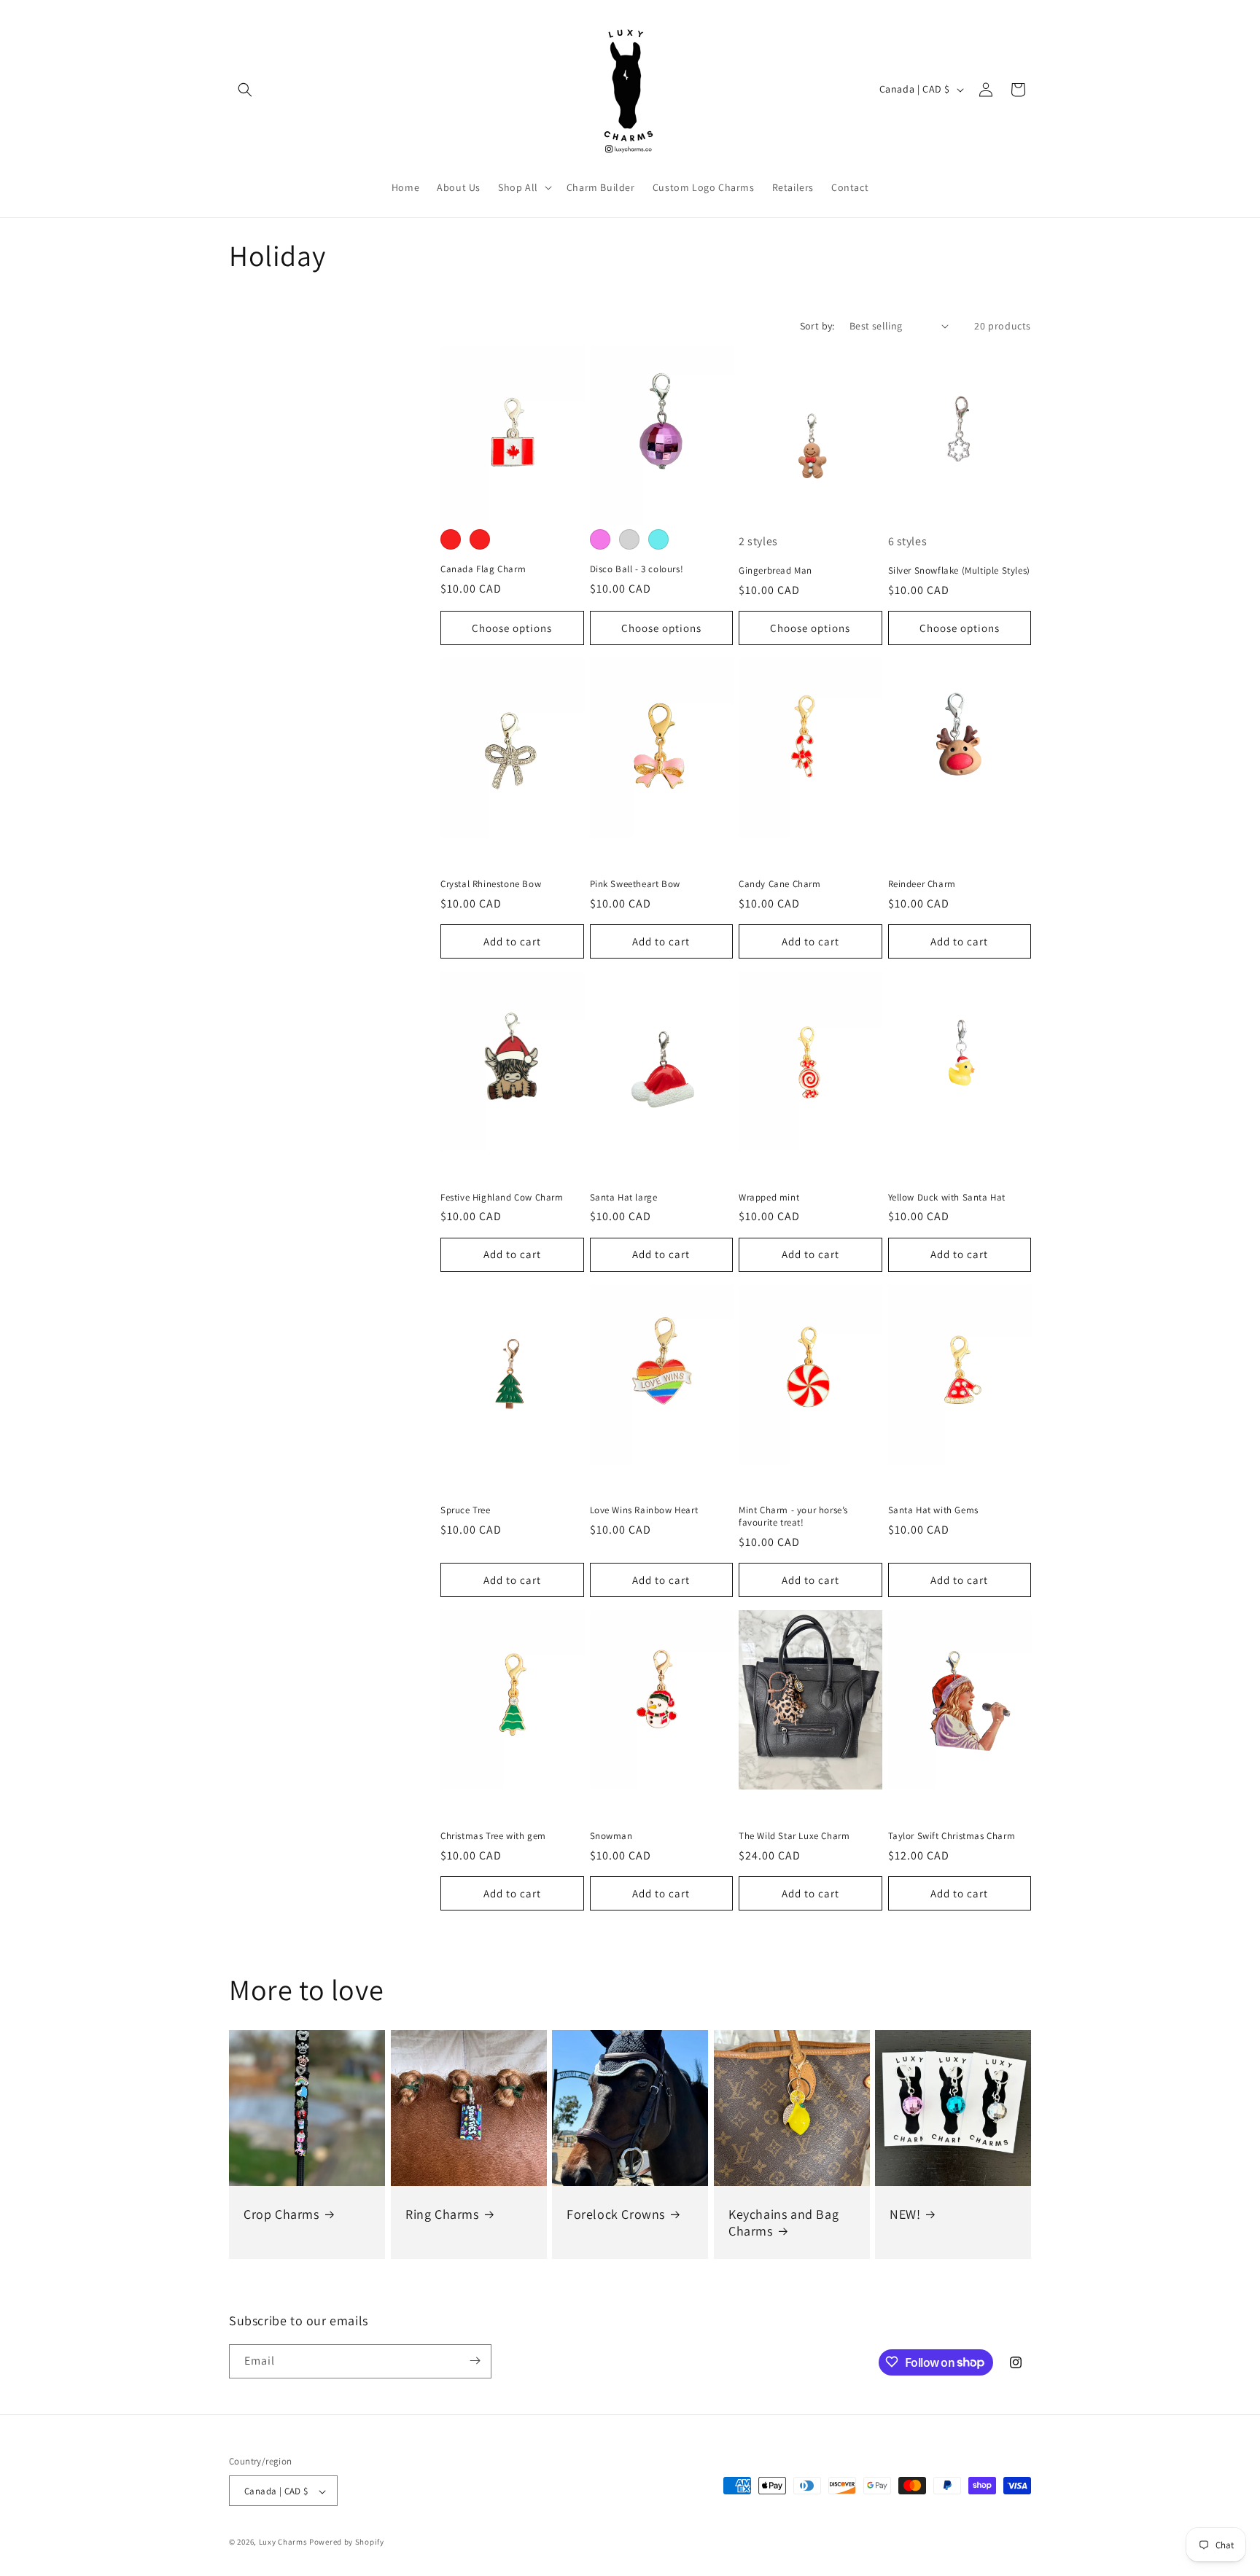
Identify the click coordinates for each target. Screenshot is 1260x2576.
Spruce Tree (466, 1510)
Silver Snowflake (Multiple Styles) (959, 571)
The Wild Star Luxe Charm (794, 1836)
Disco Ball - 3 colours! (637, 569)
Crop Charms (281, 2214)
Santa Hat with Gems (933, 1510)
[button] (245, 90)
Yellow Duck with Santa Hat (947, 1198)
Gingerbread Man (775, 571)
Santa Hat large (624, 1198)
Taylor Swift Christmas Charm (952, 1836)
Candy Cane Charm (780, 884)
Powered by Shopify (347, 2542)
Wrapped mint (769, 1198)
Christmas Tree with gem (493, 1836)
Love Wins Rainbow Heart (644, 1510)
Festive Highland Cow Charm (502, 1198)
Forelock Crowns (616, 2214)
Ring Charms (442, 2214)
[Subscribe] (475, 2361)
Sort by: (817, 326)
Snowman (611, 1836)
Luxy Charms (283, 2542)
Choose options (512, 628)
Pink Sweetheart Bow (635, 884)
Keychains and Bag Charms (783, 2222)
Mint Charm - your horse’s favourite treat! (793, 1517)
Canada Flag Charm (483, 569)
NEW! (905, 2214)
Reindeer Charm (922, 884)
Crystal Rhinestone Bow (491, 884)
